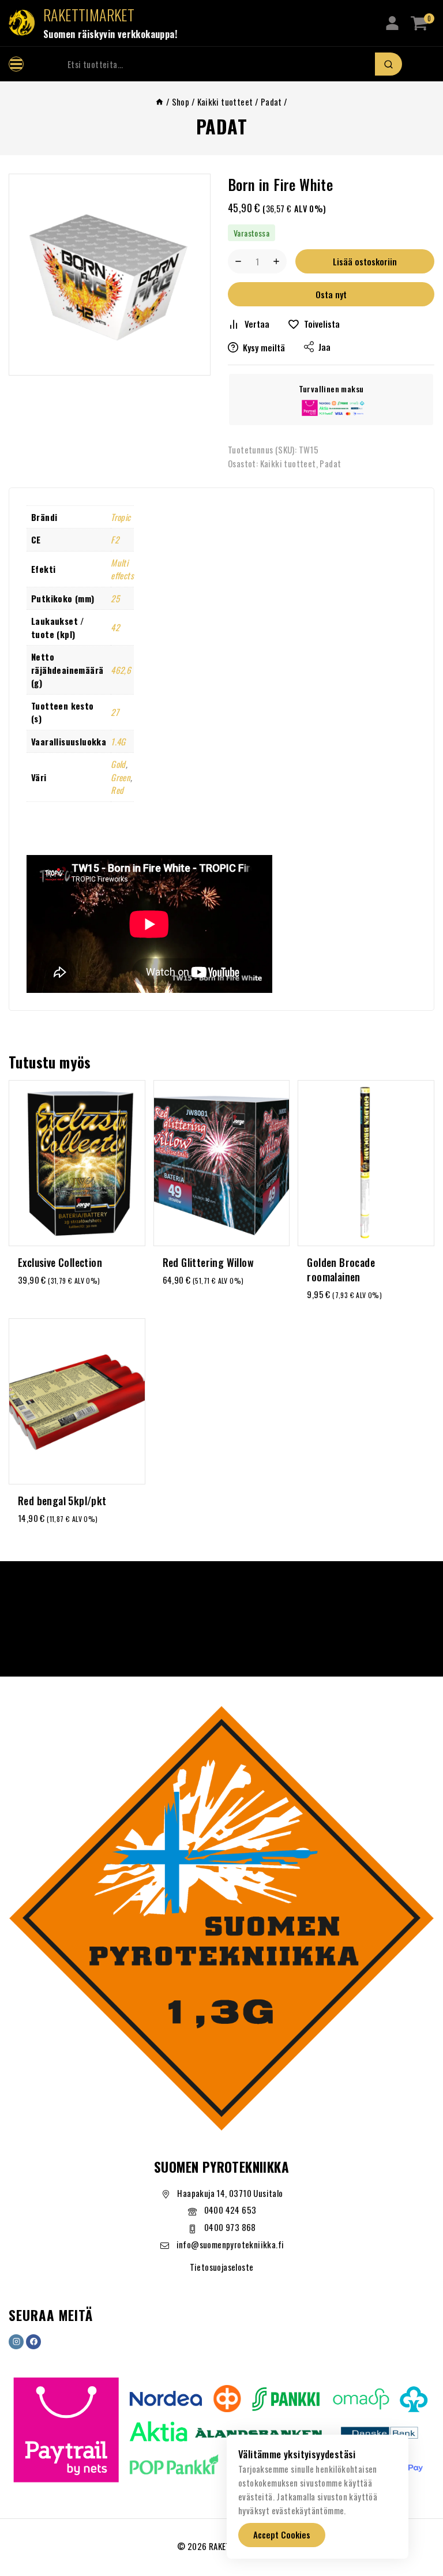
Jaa (324, 347)
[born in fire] (110, 275)
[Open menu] (16, 64)
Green (121, 777)
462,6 (121, 670)
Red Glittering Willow (208, 1262)
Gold (118, 764)
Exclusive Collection (60, 1262)
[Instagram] (16, 2342)
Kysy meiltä (264, 347)
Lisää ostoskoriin (365, 261)
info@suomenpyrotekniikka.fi (230, 2244)
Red (117, 790)
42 (115, 627)
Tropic (121, 517)
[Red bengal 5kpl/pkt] (77, 1401)
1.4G (118, 741)
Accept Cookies (282, 2534)
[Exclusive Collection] (77, 1163)
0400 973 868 (230, 2227)
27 (115, 712)
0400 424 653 (230, 2210)
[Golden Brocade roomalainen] (366, 1163)
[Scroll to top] (416, 2514)
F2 (115, 539)
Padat (222, 126)
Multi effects (122, 569)
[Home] (159, 102)
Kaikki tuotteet (288, 463)
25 (115, 598)
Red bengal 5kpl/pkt (62, 1501)
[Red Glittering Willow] (222, 1163)
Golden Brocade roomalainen (341, 1270)
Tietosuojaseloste (222, 2267)
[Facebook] (33, 2342)
